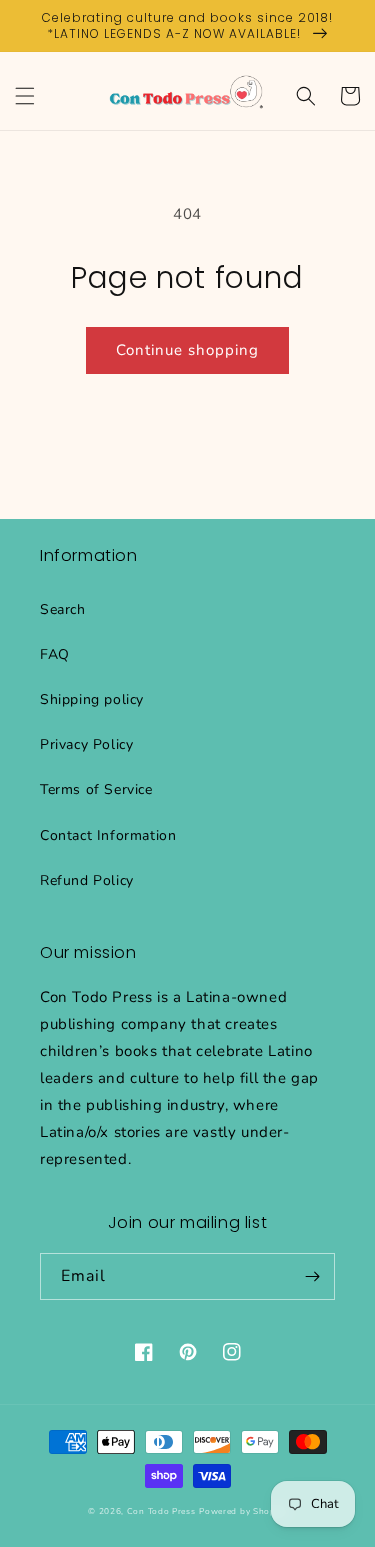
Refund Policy (87, 880)
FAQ (55, 654)
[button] (25, 96)
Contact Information (108, 835)
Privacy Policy (86, 744)
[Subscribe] (312, 1276)
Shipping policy (92, 699)
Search (63, 609)
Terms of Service (96, 789)
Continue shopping (187, 350)
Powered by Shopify (243, 1511)
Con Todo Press (161, 1511)
